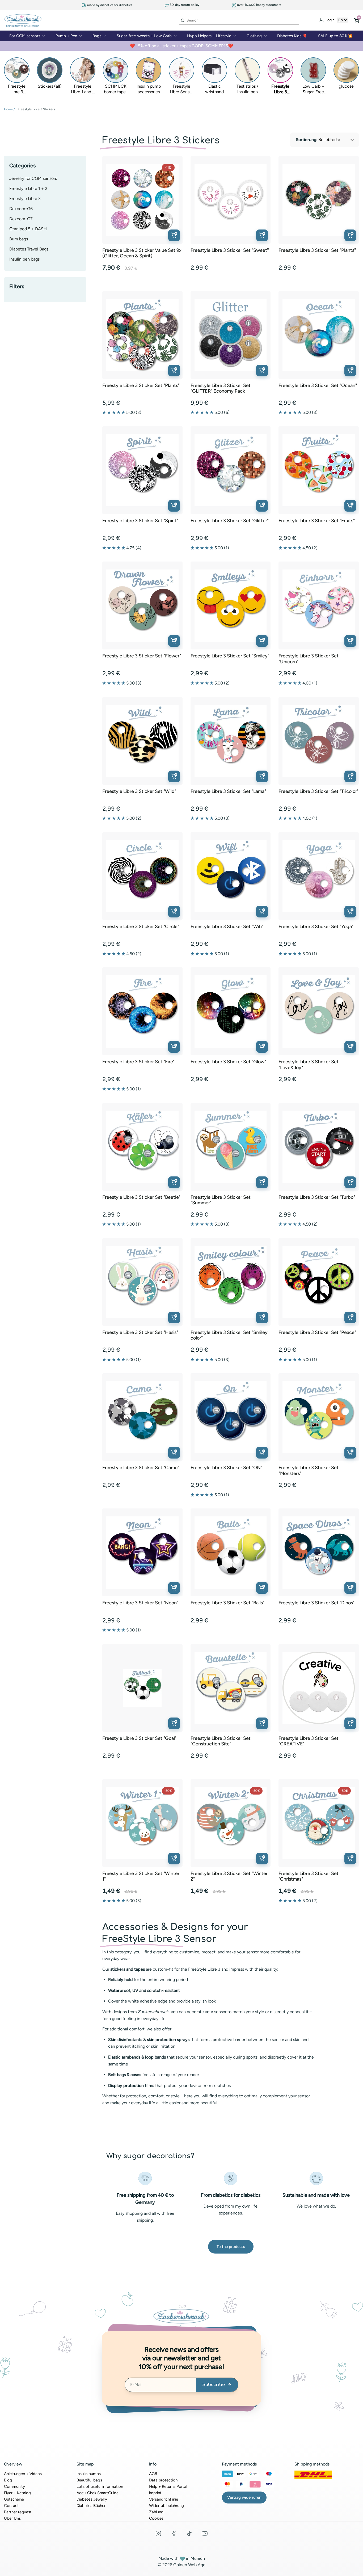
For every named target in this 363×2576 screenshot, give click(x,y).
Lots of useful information (100, 2486)
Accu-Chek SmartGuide (98, 2493)
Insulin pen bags (24, 259)
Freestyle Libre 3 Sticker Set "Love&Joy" (309, 1065)
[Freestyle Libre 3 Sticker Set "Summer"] (231, 1147)
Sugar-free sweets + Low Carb (144, 36)
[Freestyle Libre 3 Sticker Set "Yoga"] (319, 876)
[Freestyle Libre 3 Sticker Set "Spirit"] (142, 470)
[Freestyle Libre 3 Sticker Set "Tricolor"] (319, 741)
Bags (97, 36)
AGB (153, 2474)
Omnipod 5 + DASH (28, 229)
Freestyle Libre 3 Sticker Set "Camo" (141, 1468)
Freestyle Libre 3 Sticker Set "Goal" (139, 1738)
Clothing (254, 36)
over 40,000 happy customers (259, 5)
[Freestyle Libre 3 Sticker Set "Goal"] (142, 1688)
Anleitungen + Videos (23, 2474)
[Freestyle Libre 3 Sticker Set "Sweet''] (231, 200)
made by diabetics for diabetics (109, 5)
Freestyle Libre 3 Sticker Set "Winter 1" (141, 1876)
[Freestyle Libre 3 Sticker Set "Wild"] (142, 741)
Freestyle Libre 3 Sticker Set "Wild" (139, 791)
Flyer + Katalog (17, 2493)
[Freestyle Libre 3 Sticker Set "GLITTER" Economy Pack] (231, 335)
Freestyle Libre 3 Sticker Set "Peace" (317, 1332)
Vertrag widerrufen (244, 2497)
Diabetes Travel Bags (29, 249)
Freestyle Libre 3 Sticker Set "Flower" (142, 656)
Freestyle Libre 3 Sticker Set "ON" (226, 1468)
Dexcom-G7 (21, 219)
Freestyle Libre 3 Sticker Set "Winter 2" (229, 1876)
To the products (231, 2247)
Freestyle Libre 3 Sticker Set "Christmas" (309, 1876)
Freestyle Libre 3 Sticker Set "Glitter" (230, 521)
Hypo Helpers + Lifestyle (209, 36)
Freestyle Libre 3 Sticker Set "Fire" (138, 1062)
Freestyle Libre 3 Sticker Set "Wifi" (227, 927)
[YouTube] (205, 2534)
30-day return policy (184, 5)
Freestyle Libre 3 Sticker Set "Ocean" (318, 386)
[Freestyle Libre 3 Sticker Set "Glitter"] (231, 470)
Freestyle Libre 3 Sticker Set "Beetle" (141, 1197)
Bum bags (19, 239)
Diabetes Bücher (91, 2506)
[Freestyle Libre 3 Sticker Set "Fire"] (142, 1011)
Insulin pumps (89, 2474)
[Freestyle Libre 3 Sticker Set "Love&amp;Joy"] (319, 1011)
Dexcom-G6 (21, 209)
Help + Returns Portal (168, 2486)
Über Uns (12, 2518)
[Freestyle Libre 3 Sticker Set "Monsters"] (319, 1417)
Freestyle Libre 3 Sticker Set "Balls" (227, 1603)
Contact (11, 2506)
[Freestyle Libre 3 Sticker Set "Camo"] (142, 1417)
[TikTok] (189, 2534)
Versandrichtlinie (164, 2499)
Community (14, 2486)
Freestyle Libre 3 (25, 199)
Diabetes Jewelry (92, 2499)
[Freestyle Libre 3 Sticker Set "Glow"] (231, 1011)
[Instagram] (158, 2534)
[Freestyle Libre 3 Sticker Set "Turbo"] (319, 1147)
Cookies (156, 2518)
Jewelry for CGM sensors (33, 178)
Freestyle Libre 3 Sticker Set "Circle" (141, 927)
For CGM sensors (25, 36)
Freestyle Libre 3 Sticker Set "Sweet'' (230, 250)
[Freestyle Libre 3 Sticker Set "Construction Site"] (231, 1688)
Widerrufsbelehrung (166, 2506)
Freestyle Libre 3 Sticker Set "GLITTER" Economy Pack (221, 388)
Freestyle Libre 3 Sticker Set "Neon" (140, 1603)
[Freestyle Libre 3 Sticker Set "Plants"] (319, 200)
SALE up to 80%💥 (335, 36)
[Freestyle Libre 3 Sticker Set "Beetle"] (142, 1147)
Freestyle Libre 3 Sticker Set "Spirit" (140, 521)
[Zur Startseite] (23, 20)
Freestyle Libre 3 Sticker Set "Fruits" (317, 521)
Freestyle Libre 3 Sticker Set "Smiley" (230, 656)
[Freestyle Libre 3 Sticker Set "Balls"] (231, 1553)
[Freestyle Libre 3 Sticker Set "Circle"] (142, 876)
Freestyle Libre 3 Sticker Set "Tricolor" (318, 791)
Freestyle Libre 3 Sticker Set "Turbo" (317, 1197)
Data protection (163, 2480)
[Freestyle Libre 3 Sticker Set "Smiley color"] (231, 1282)
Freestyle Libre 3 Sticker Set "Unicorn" (309, 659)
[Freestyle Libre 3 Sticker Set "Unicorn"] (319, 606)
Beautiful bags (89, 2480)
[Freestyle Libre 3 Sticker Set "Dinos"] (319, 1553)
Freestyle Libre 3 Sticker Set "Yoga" (316, 927)
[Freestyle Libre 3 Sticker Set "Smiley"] (231, 606)
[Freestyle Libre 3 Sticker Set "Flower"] (142, 606)
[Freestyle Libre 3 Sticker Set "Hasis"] (142, 1282)
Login (330, 20)
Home (8, 109)
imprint (155, 2493)
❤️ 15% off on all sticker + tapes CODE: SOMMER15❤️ (181, 46)
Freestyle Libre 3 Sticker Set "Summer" (221, 1200)
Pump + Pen (66, 36)
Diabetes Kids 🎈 (292, 36)
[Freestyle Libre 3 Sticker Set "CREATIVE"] (319, 1688)
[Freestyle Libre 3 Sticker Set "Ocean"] (319, 335)
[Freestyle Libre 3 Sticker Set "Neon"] (142, 1553)
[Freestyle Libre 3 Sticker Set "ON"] (231, 1417)
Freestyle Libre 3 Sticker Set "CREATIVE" (309, 1741)
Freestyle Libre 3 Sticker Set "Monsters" (309, 1471)
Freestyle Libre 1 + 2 (28, 188)
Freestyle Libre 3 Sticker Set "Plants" (317, 250)
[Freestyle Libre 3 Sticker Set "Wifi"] (231, 876)
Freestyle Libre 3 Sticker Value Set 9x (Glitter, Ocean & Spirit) (142, 253)
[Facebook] (174, 2534)
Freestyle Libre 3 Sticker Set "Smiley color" (229, 1335)
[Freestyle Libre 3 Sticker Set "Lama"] (231, 741)
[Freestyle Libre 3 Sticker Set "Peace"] (319, 1282)
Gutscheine (14, 2499)
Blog (8, 2480)
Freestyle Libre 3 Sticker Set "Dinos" (316, 1603)
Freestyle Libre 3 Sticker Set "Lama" (228, 791)
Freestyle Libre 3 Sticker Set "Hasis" (140, 1332)
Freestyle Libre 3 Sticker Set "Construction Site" (221, 1741)
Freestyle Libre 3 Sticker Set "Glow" (228, 1062)
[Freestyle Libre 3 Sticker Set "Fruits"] (319, 470)
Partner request (18, 2512)
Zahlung (156, 2512)
